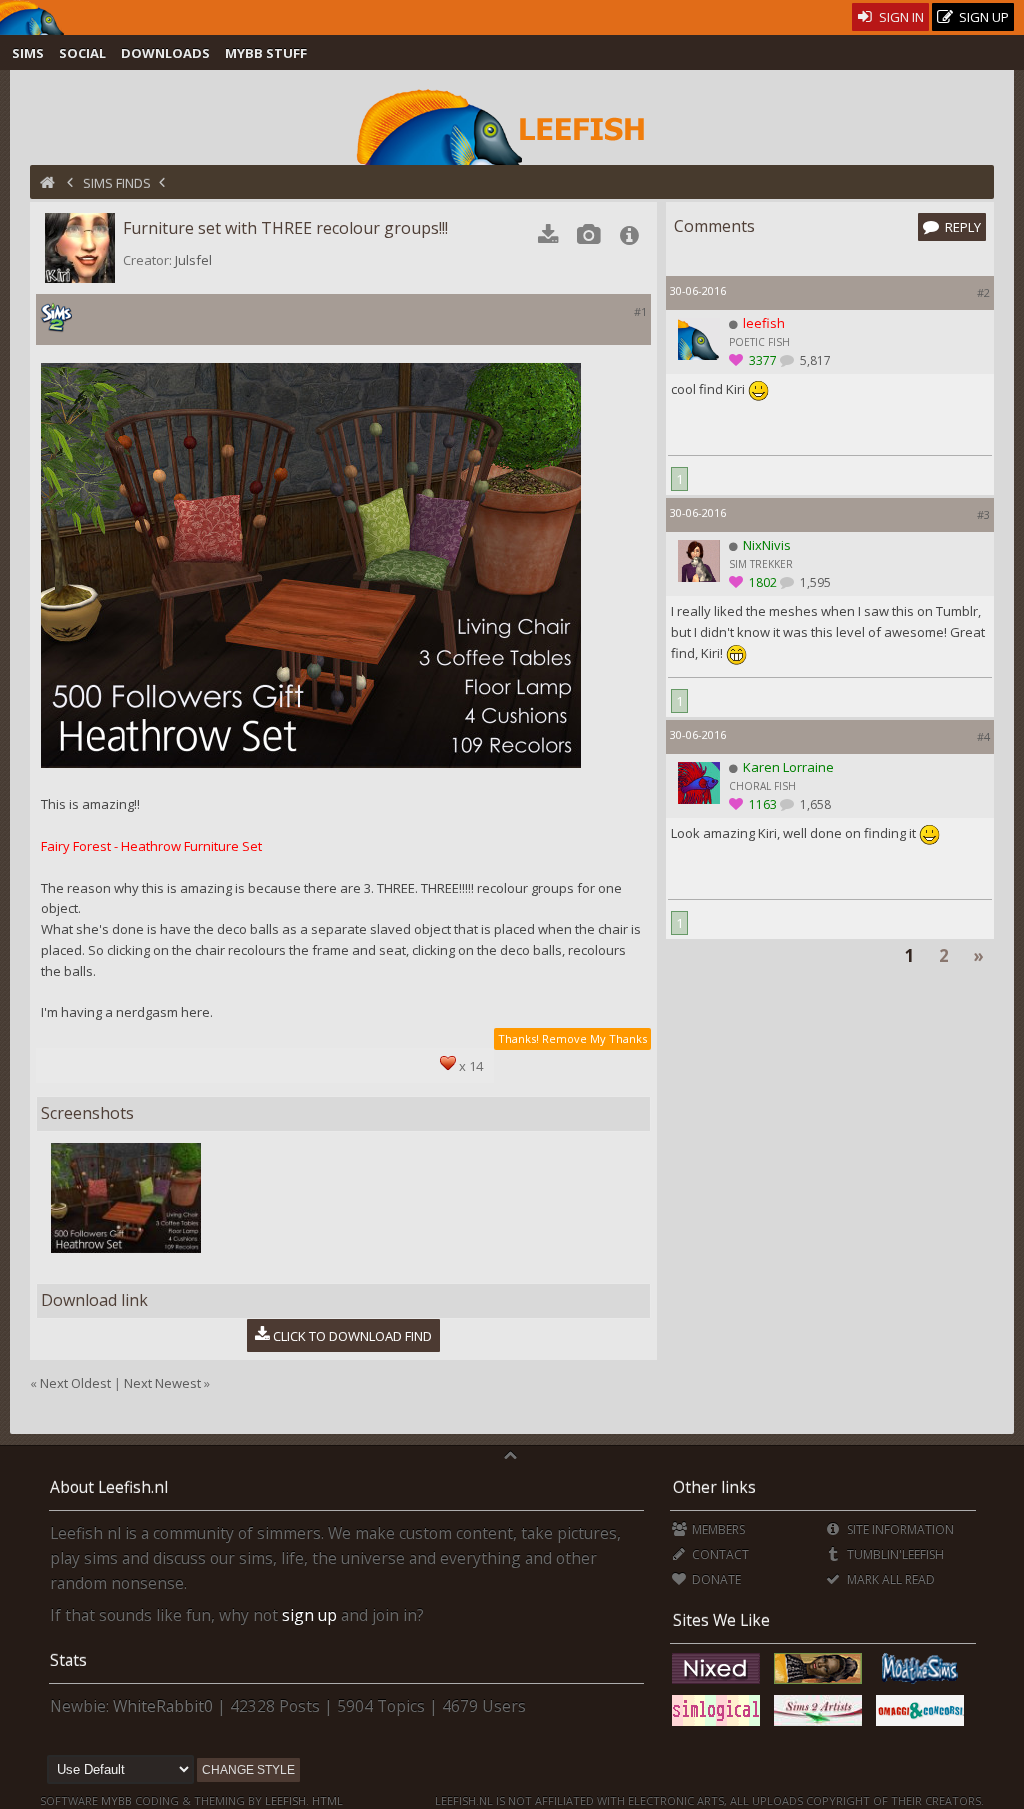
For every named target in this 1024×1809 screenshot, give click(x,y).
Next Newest (162, 1383)
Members (717, 1529)
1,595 (814, 582)
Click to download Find (352, 1335)
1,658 (814, 804)
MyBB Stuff (266, 53)
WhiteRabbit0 (163, 1706)
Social (82, 53)
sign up (309, 1615)
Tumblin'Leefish (893, 1554)
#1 (640, 311)
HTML (326, 1800)
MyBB (116, 1800)
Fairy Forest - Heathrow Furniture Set (151, 846)
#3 (983, 514)
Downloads (165, 53)
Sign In (900, 17)
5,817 (814, 360)
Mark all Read (889, 1579)
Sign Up (982, 17)
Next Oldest (75, 1383)
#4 (983, 736)
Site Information (898, 1529)
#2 (983, 292)
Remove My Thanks (594, 1038)
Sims (28, 53)
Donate (715, 1579)
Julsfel (193, 260)
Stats (68, 1660)
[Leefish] (511, 125)
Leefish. (287, 1800)
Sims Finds (117, 183)
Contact (719, 1554)
